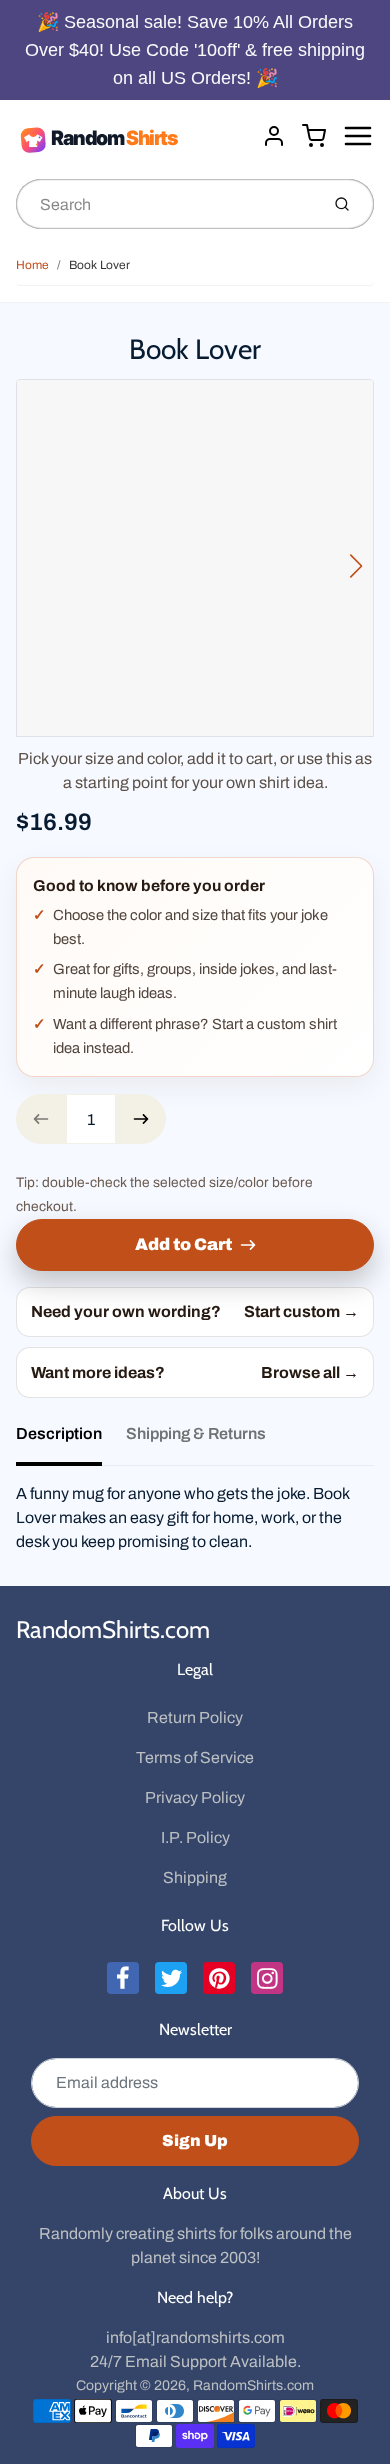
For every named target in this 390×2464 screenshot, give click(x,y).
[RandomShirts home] (131, 139)
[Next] (356, 566)
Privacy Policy (195, 1797)
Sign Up (195, 2140)
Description (59, 1433)
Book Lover (99, 265)
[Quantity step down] (41, 1119)
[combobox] (165, 204)
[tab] (71, 1440)
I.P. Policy (195, 1837)
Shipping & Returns (196, 1433)
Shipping (195, 1877)
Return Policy (195, 1717)
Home (32, 265)
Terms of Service (195, 1757)
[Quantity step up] (141, 1119)
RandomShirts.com (113, 1629)
